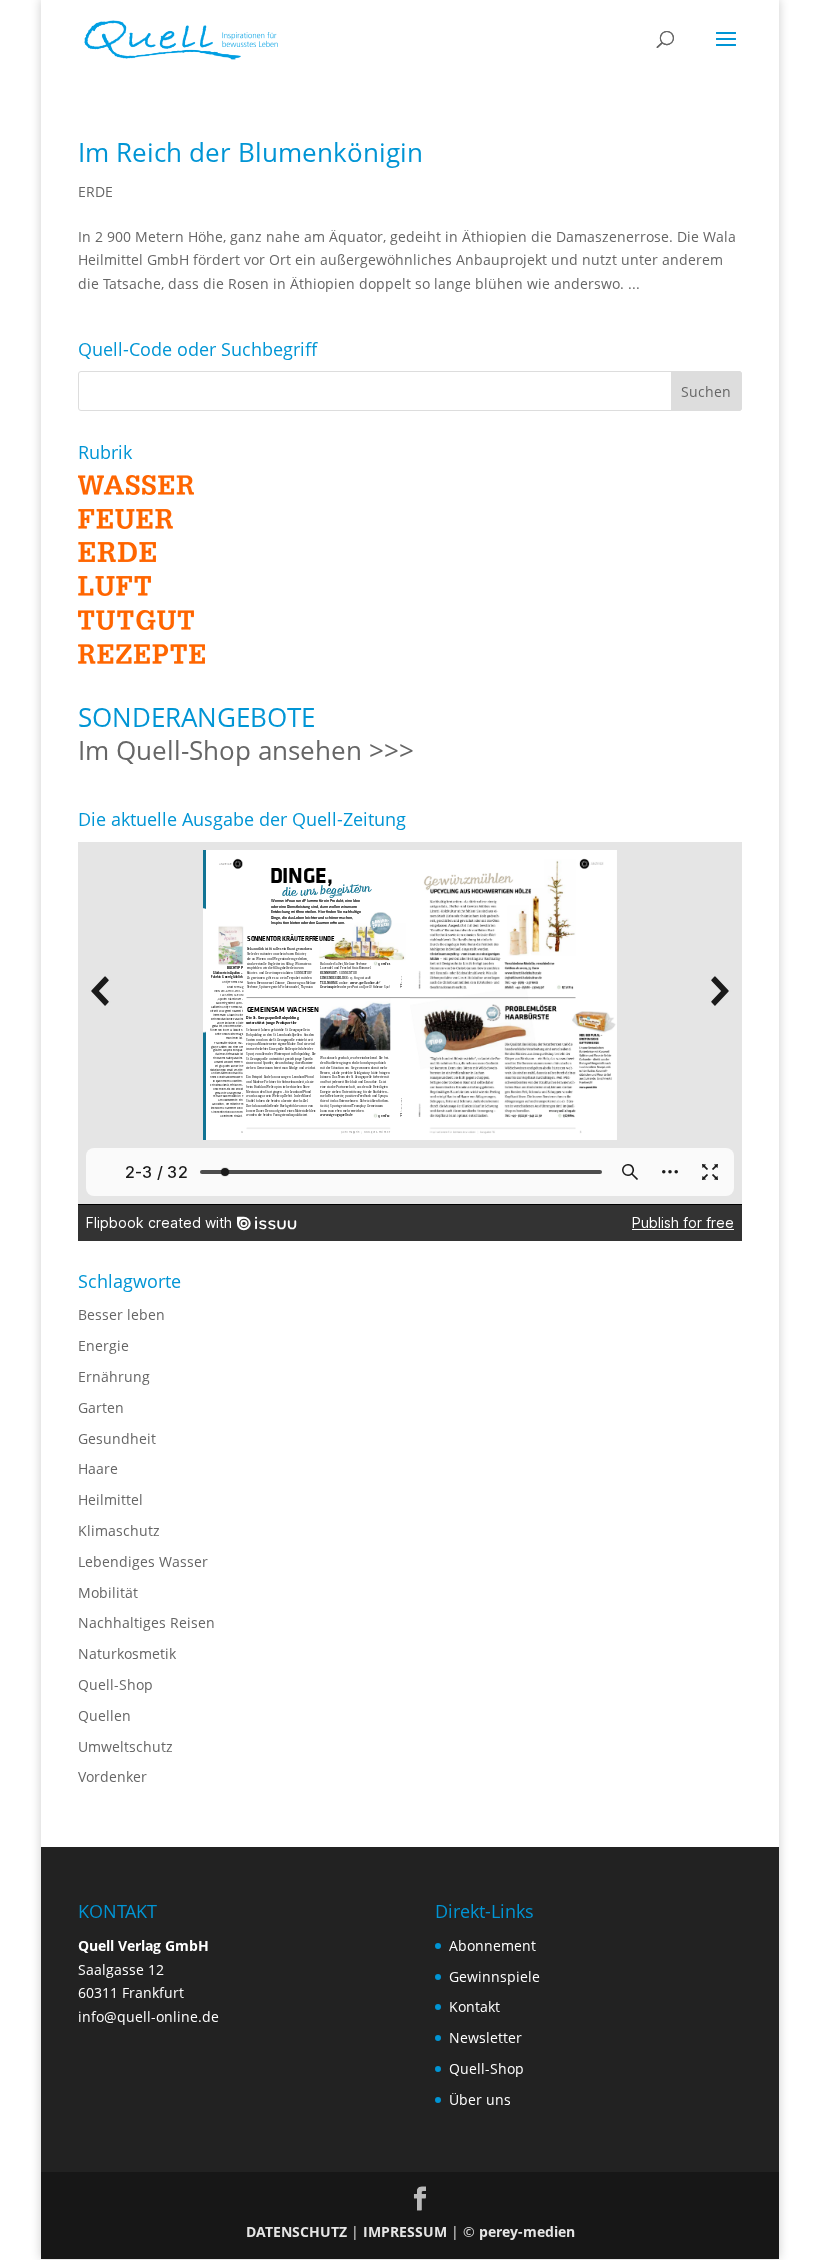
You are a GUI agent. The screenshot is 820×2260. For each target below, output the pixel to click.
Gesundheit (117, 1438)
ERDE (95, 191)
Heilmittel (110, 1499)
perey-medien (527, 2231)
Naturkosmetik (127, 1653)
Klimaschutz (119, 1530)
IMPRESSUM (405, 2231)
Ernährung (114, 1376)
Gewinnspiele (494, 1976)
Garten (101, 1407)
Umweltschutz (125, 1746)
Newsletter (485, 2037)
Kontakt (474, 2006)
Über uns (480, 2099)
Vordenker (112, 1776)
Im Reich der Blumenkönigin (250, 152)
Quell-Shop (115, 1684)
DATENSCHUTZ (296, 2231)
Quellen (104, 1715)
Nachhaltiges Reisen (146, 1622)
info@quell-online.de (148, 2016)
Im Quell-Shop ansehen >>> (246, 750)
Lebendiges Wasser (143, 1561)
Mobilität (108, 1592)
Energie (103, 1345)
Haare (98, 1468)
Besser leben (121, 1314)
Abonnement (492, 1945)
